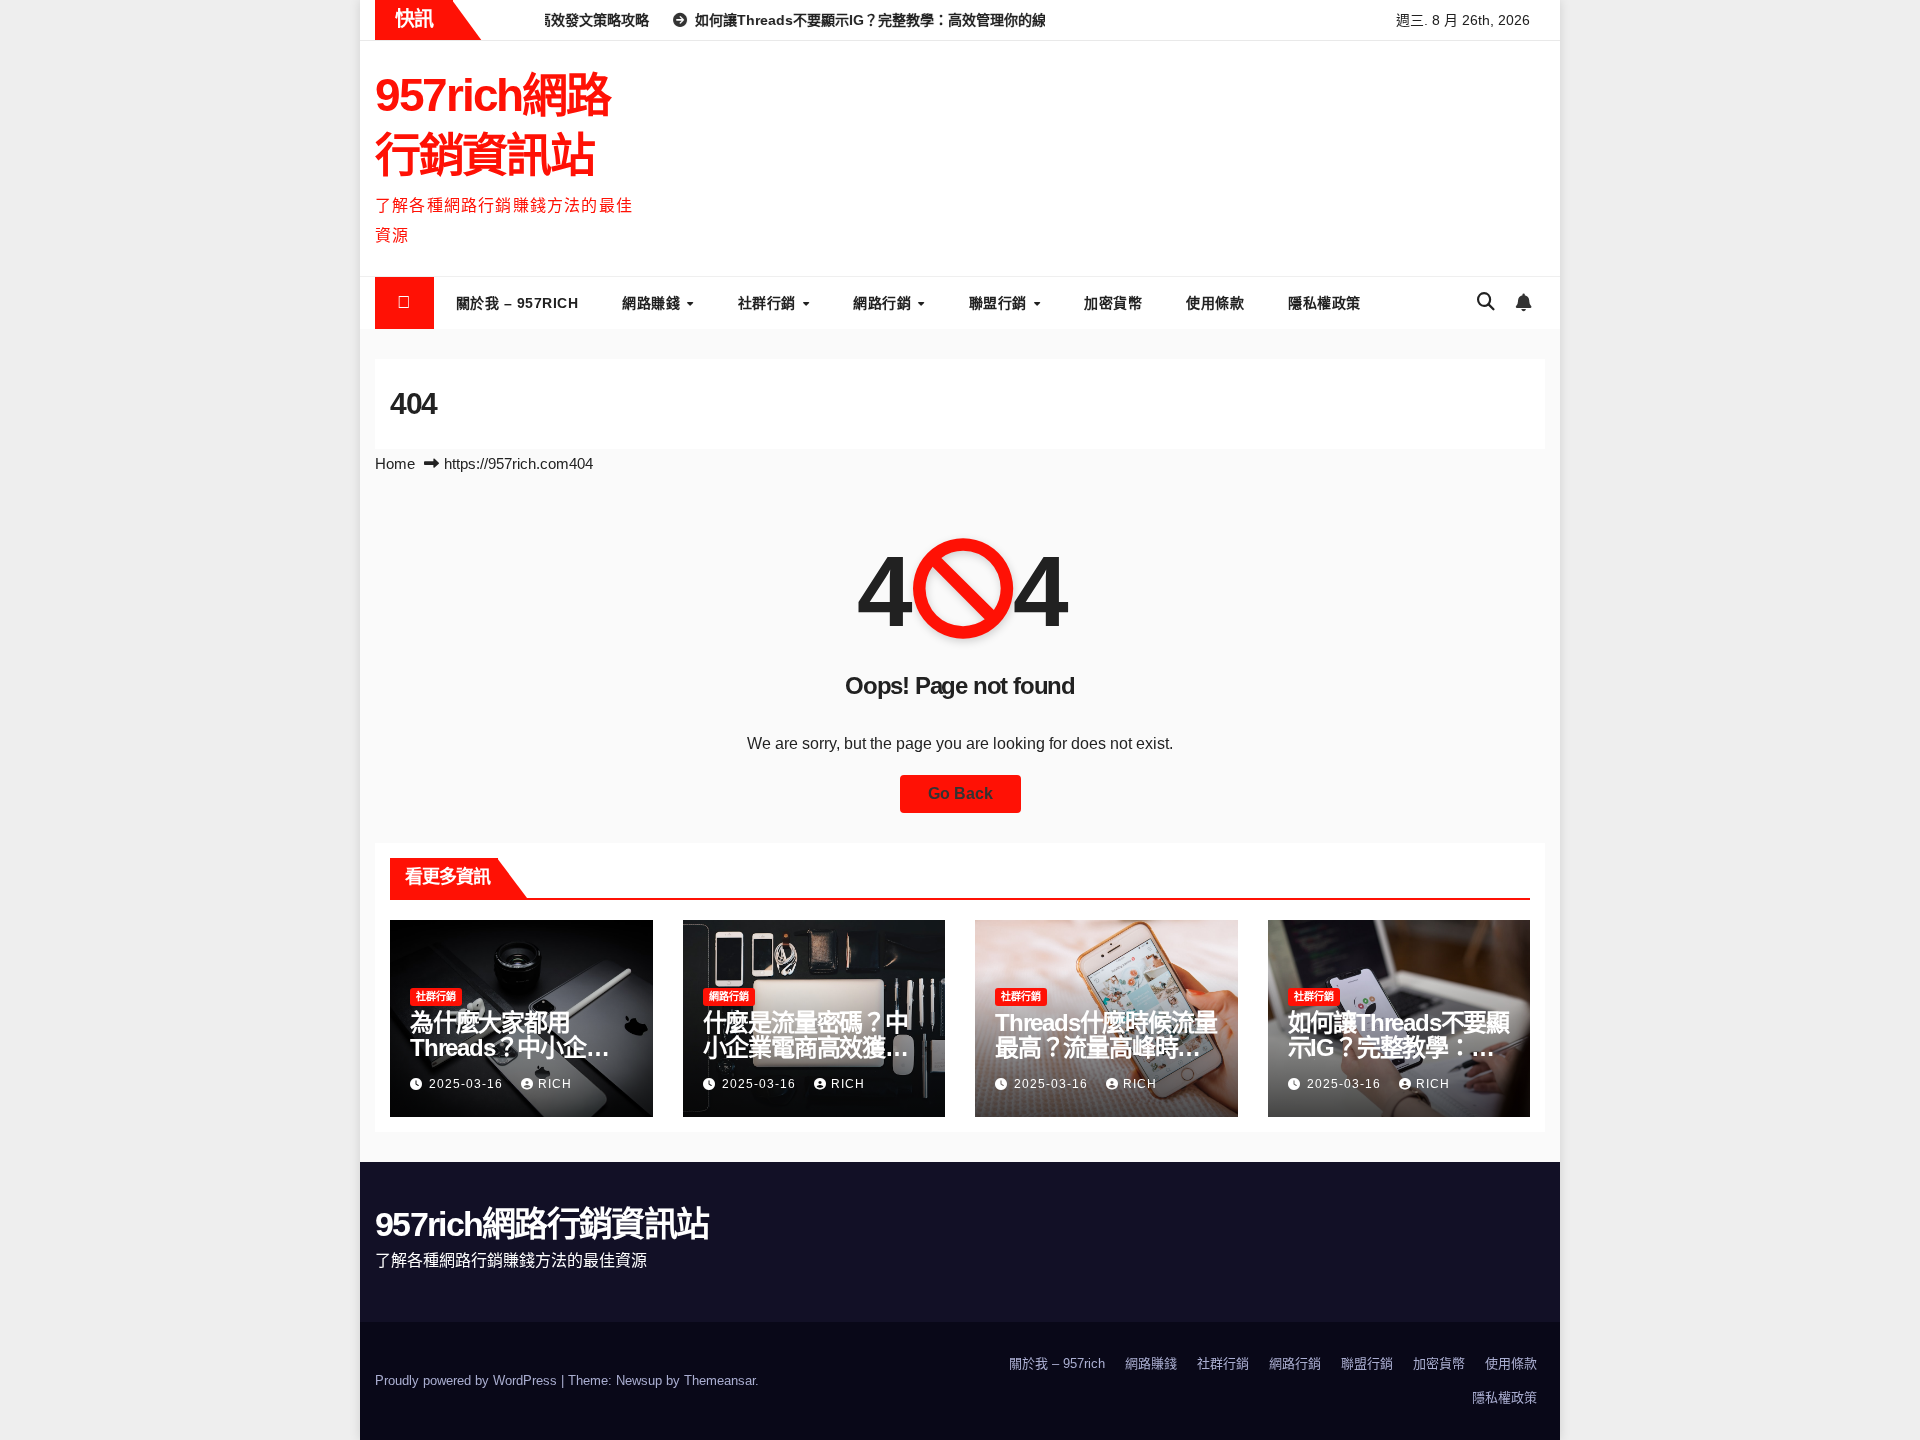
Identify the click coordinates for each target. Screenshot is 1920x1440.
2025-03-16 (468, 1084)
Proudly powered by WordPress (468, 1380)
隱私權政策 (1324, 303)
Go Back (960, 793)
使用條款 (1215, 303)
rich (555, 1084)
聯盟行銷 (1000, 303)
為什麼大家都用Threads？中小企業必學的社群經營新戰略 (520, 1047)
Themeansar (719, 1380)
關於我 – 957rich (517, 303)
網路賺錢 (653, 303)
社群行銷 (769, 303)
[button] (1486, 302)
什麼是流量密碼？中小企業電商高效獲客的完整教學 (805, 1047)
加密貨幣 (1113, 303)
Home (395, 463)
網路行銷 (884, 303)
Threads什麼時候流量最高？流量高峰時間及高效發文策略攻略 (1105, 1047)
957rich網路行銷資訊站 (541, 1224)
